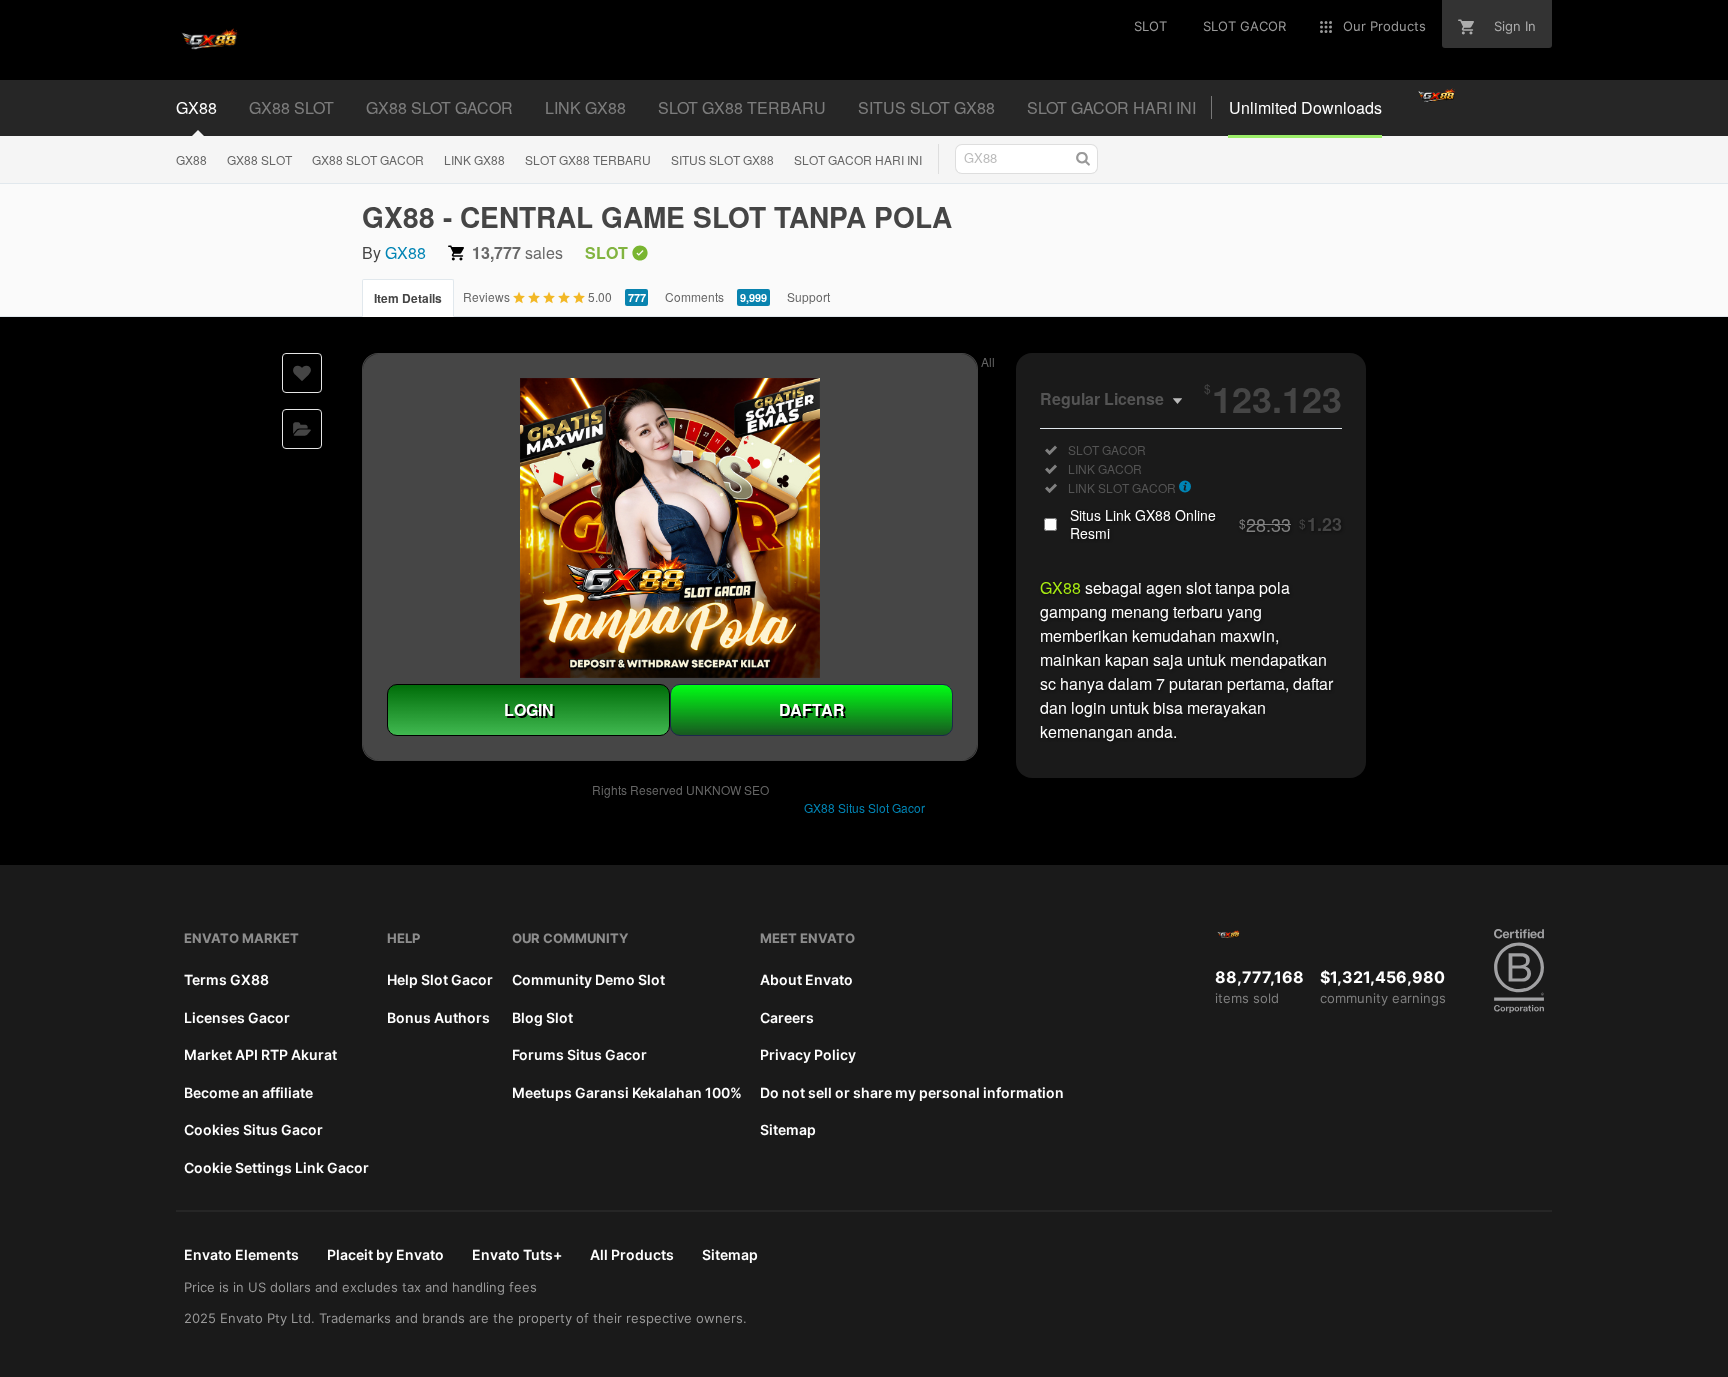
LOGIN (529, 709)
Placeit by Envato (385, 1254)
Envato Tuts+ (517, 1254)
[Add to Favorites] (302, 373)
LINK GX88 (474, 159)
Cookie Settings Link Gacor (276, 1167)
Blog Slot (542, 1017)
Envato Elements (241, 1254)
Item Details (408, 298)
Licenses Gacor (237, 1017)
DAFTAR (812, 709)
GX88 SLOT (259, 159)
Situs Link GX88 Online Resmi (1206, 524)
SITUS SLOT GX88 (722, 159)
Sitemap (788, 1129)
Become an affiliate (248, 1092)
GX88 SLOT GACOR (368, 159)
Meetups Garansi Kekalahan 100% (627, 1092)
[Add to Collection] (302, 429)
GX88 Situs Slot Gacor (864, 807)
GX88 (191, 159)
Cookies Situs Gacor (253, 1129)
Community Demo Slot (588, 979)
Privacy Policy (808, 1054)
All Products (632, 1254)
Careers (787, 1017)
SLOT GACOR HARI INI (858, 159)
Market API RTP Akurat (260, 1054)
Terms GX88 (226, 979)
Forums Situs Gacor (579, 1054)
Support (808, 296)
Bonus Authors (438, 1017)
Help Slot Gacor (440, 979)
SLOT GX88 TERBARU (588, 159)
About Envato (806, 979)
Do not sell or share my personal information (912, 1092)
